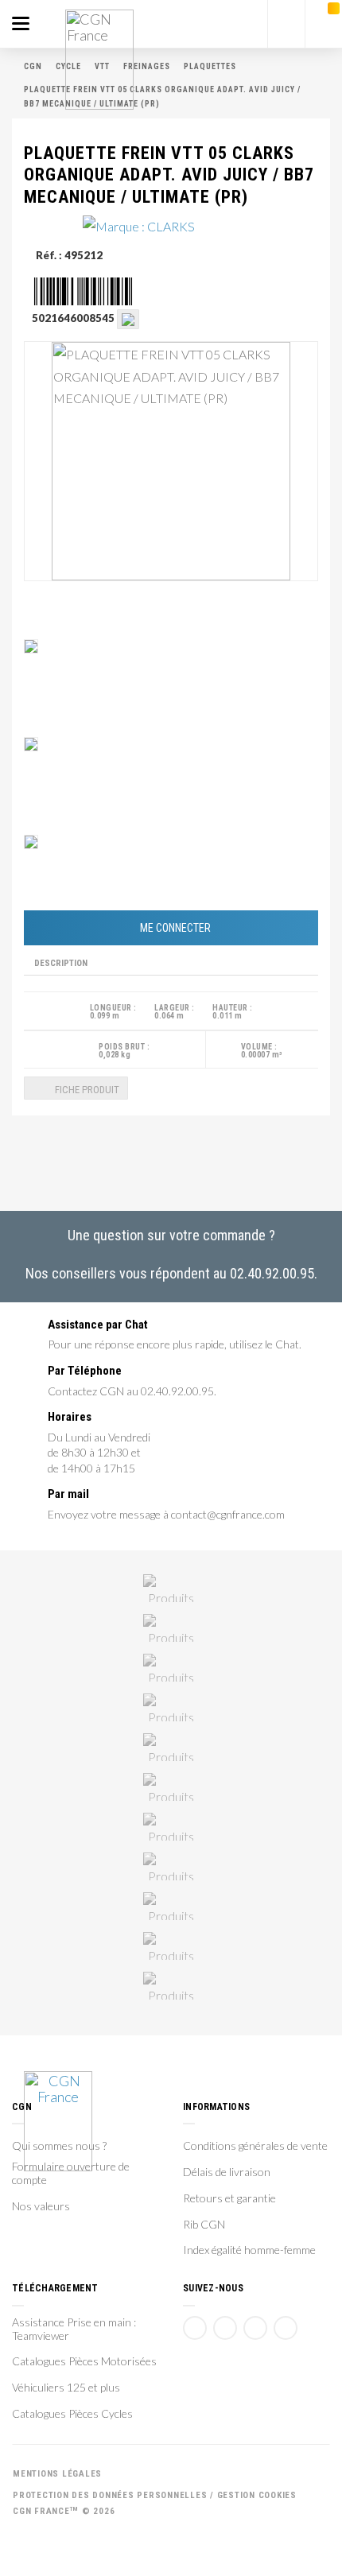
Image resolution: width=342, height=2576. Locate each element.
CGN (33, 66)
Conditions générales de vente (255, 2146)
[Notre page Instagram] (286, 2328)
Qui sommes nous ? (59, 2146)
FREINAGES (147, 66)
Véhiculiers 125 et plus (66, 2388)
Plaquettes (210, 66)
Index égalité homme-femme (249, 2250)
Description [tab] (61, 963)
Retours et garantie (229, 2198)
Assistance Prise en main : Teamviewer (74, 2329)
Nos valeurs (41, 2206)
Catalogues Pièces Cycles (72, 2414)
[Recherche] (286, 24)
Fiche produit (86, 1090)
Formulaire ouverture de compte (71, 2173)
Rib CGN (204, 2225)
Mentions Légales (57, 2474)
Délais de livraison (227, 2172)
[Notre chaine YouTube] (225, 2328)
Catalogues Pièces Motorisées (84, 2361)
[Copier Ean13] (128, 318)
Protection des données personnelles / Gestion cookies (155, 2495)
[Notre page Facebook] (195, 2328)
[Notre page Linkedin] (255, 2328)
